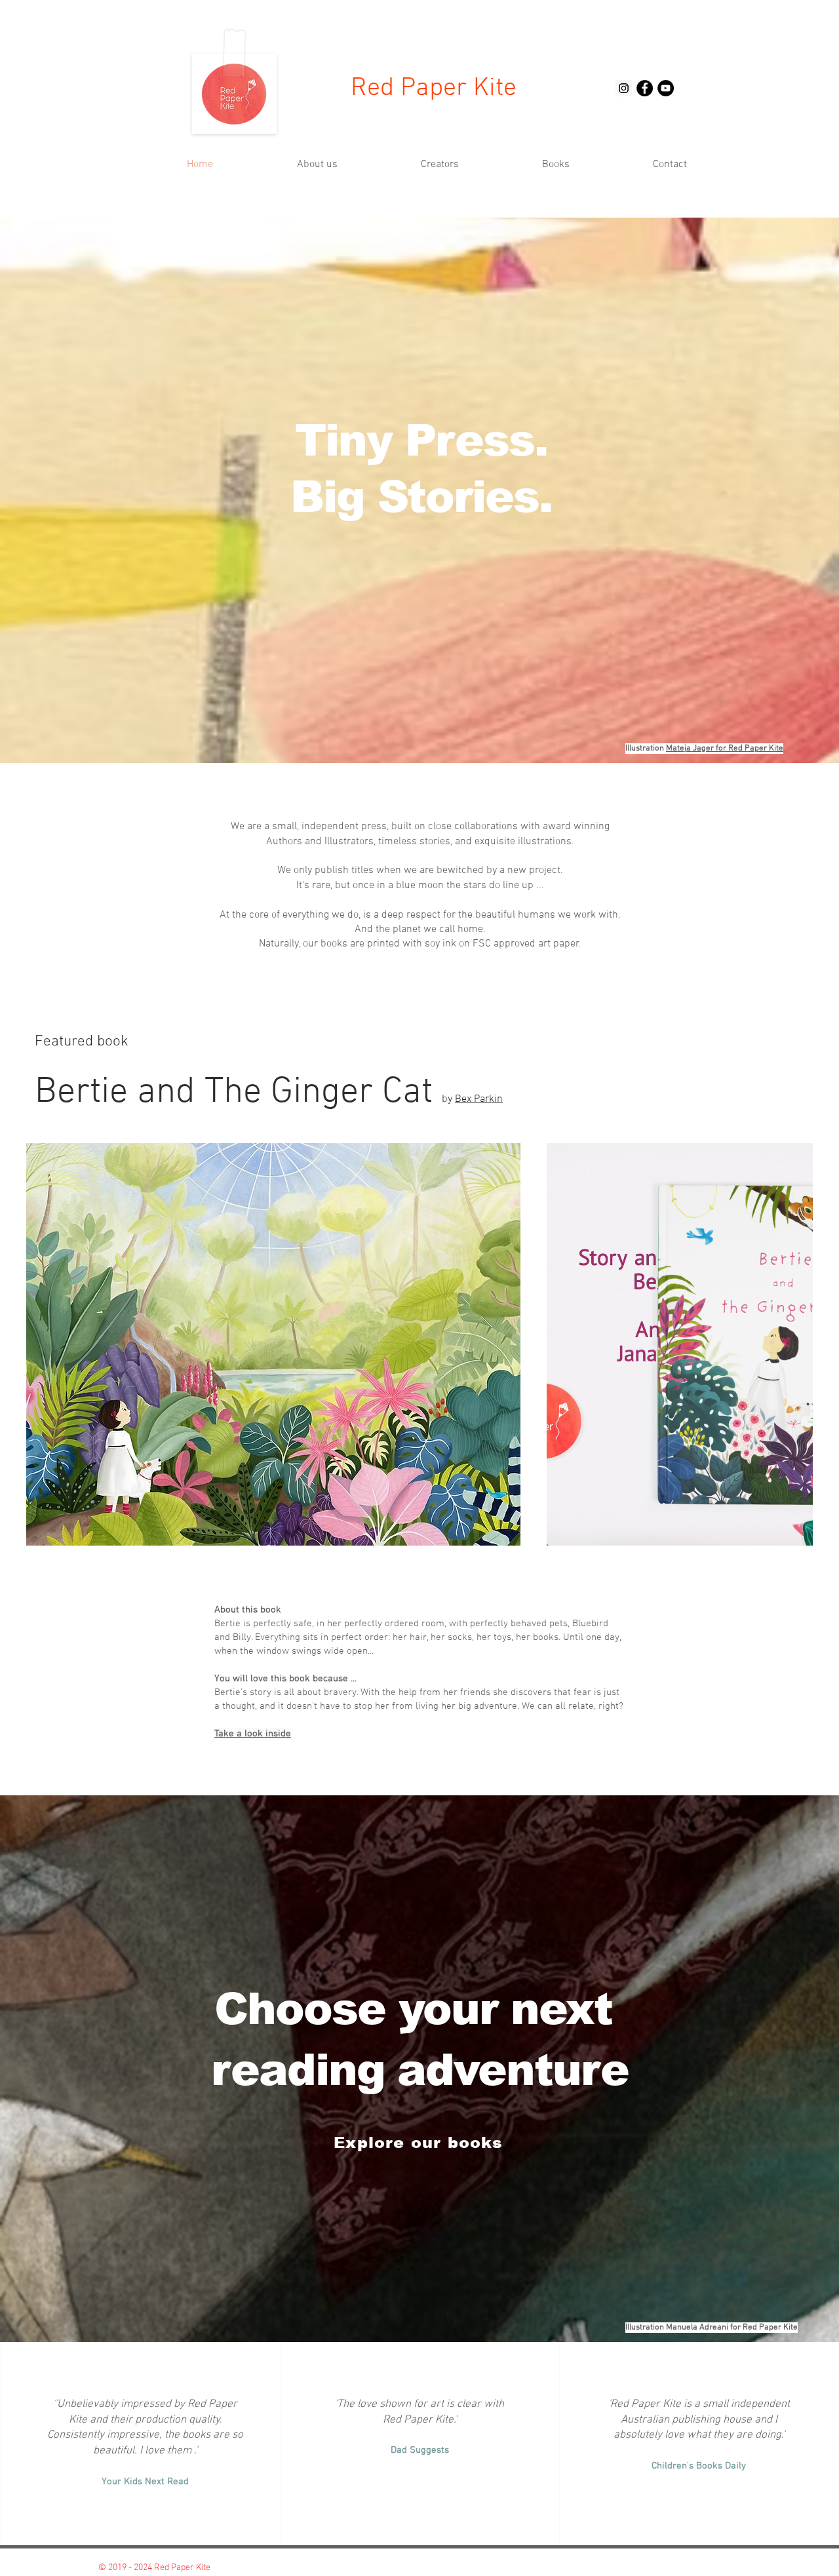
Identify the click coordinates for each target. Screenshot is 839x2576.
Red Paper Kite (434, 88)
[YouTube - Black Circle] (666, 88)
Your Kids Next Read (145, 2482)
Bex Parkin (479, 1099)
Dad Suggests (420, 2450)
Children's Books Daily (699, 2466)
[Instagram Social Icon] (624, 88)
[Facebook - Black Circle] (645, 88)
